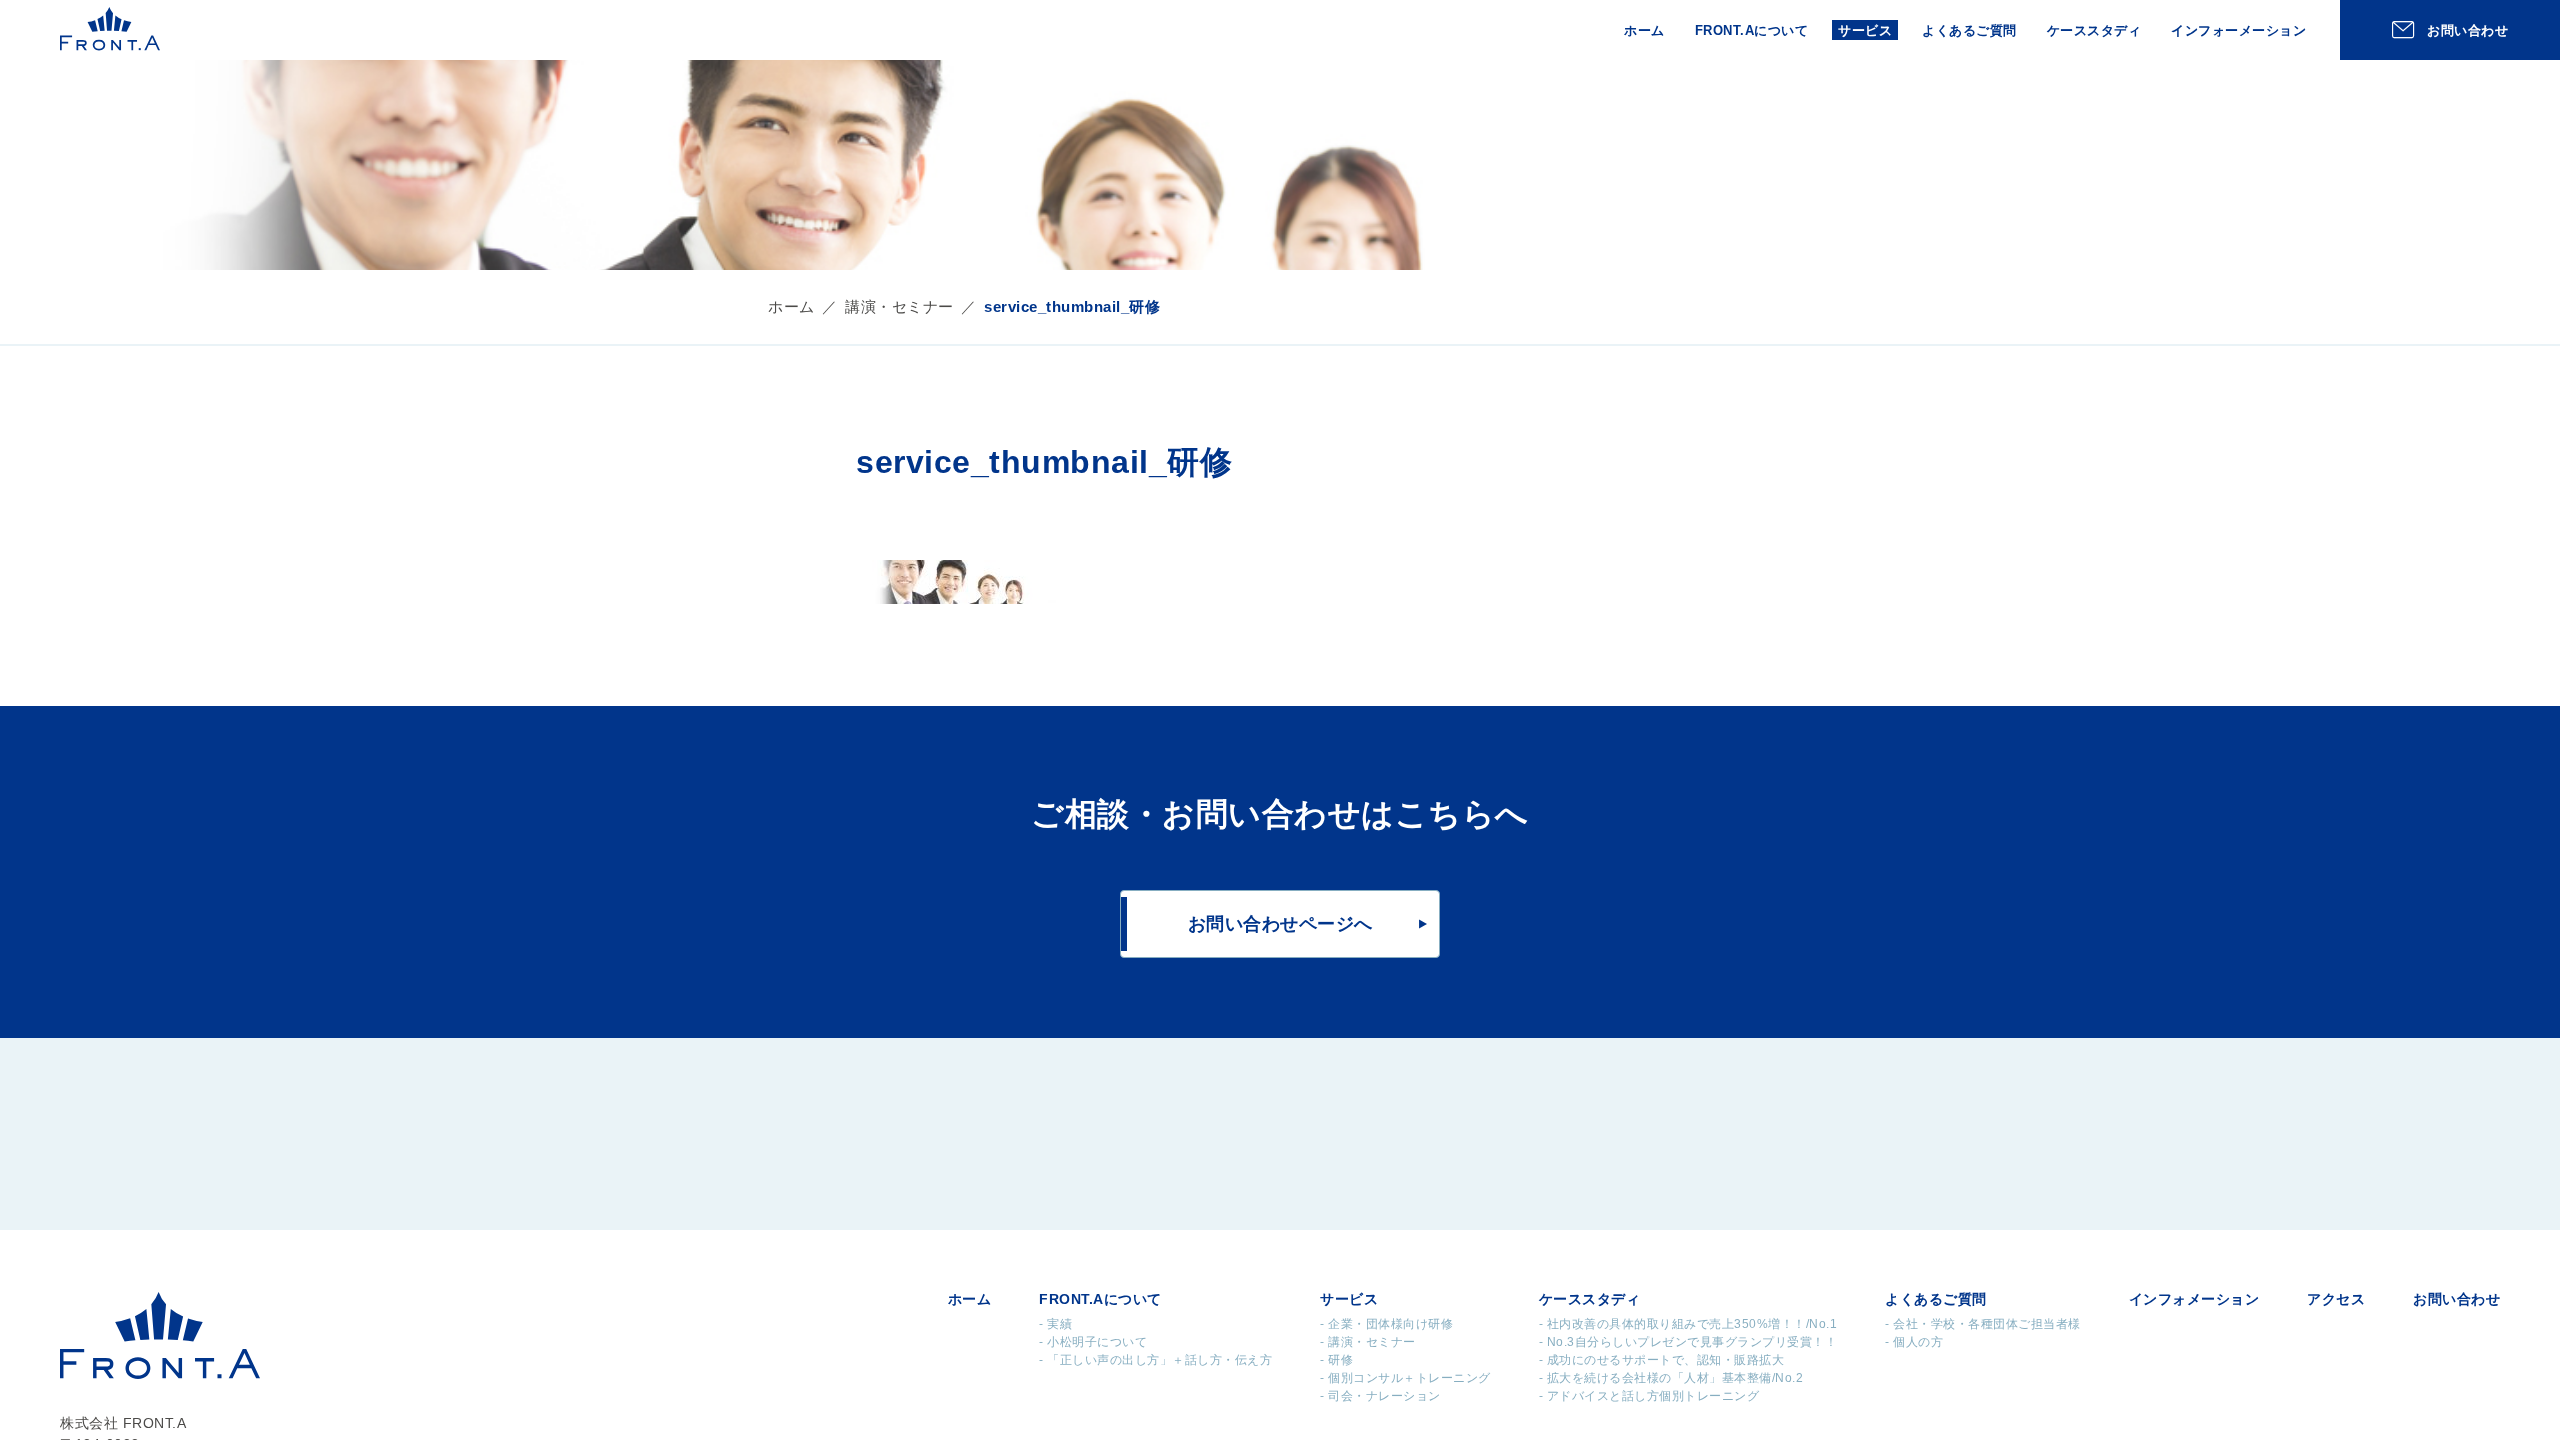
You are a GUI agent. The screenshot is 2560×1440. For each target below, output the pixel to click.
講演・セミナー (899, 306)
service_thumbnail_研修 (1072, 306)
